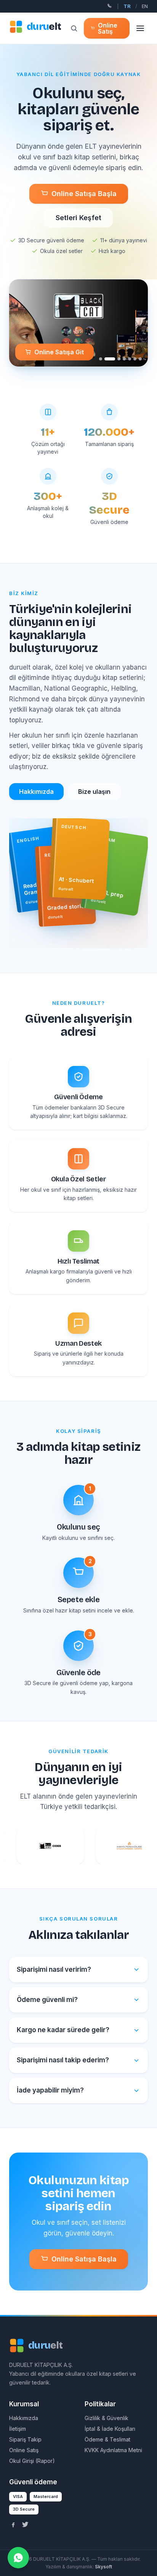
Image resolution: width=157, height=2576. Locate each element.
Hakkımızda (36, 792)
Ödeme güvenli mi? (47, 2000)
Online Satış (108, 28)
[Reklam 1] (101, 359)
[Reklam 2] (106, 359)
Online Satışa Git (59, 352)
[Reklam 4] (124, 359)
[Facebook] (13, 2524)
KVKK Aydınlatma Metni (113, 2450)
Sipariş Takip (25, 2439)
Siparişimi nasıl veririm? (54, 1969)
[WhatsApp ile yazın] (18, 2558)
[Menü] (140, 28)
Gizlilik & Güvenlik (107, 2418)
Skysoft (103, 2567)
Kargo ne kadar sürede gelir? (63, 2030)
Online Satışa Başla (84, 194)
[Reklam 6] (135, 359)
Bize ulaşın (94, 792)
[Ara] (74, 28)
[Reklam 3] (115, 359)
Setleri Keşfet (78, 218)
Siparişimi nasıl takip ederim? (63, 2060)
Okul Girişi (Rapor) (32, 2461)
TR (127, 6)
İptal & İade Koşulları (110, 2429)
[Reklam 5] (130, 359)
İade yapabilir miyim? (50, 2090)
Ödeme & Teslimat (107, 2439)
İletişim (18, 2429)
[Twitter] (25, 2524)
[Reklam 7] (140, 359)
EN (145, 6)
